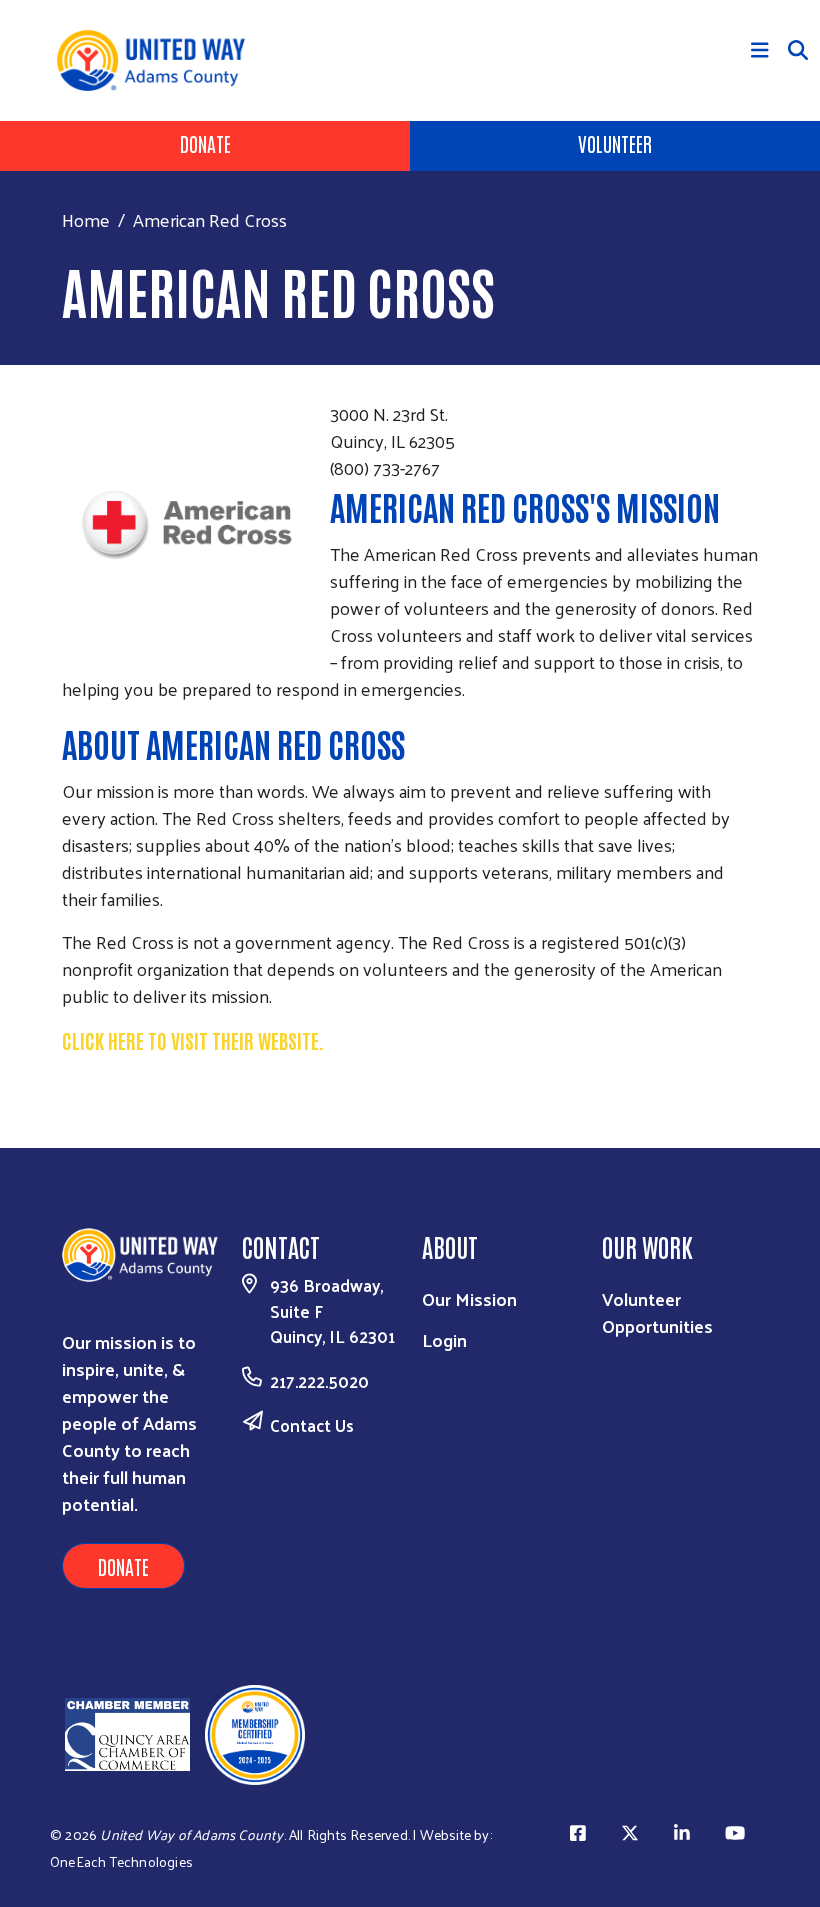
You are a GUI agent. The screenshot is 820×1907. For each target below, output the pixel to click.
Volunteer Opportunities (657, 1312)
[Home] (159, 60)
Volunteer (615, 143)
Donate (205, 143)
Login (444, 1339)
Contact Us (312, 1425)
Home (86, 219)
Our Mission (469, 1298)
